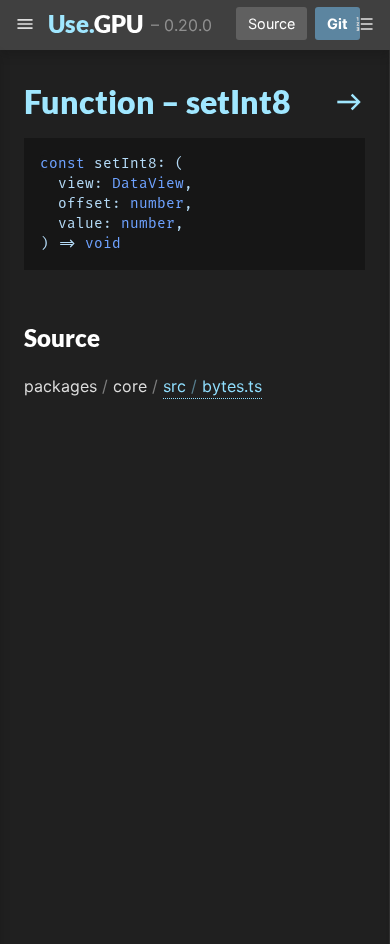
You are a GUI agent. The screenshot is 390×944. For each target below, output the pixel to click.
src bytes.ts (212, 386)
